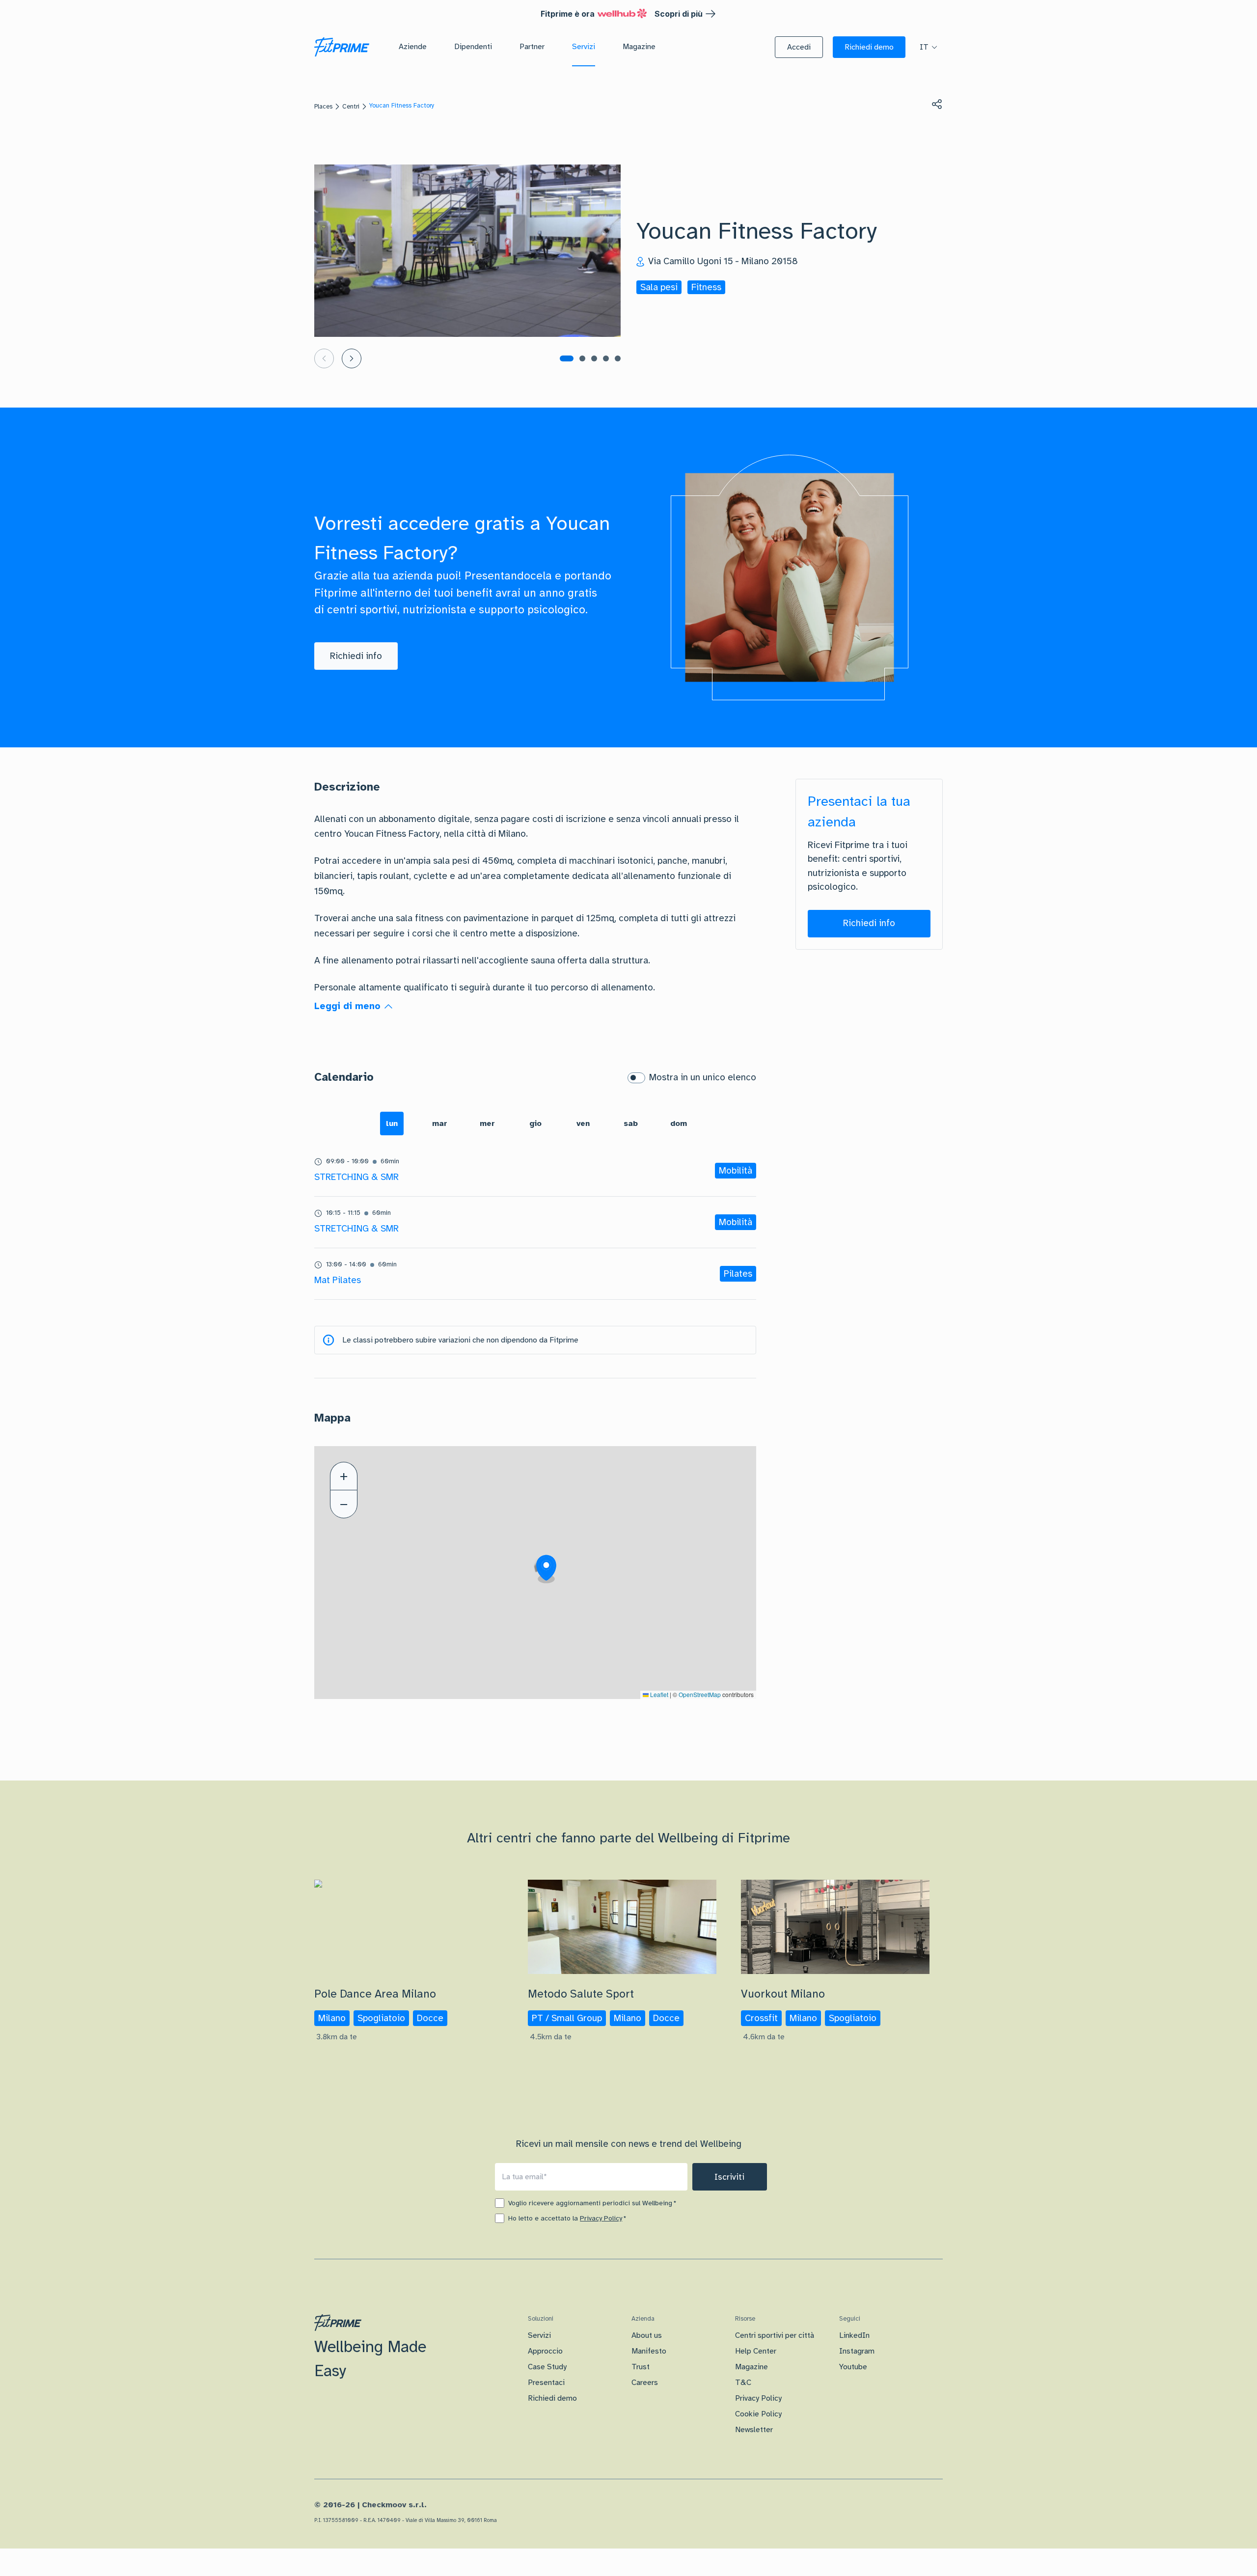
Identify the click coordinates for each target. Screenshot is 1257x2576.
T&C (743, 2383)
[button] (799, 47)
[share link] (937, 104)
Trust (641, 2367)
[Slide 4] (606, 358)
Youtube (853, 2367)
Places (323, 107)
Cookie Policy (758, 2414)
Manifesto (649, 2351)
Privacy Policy (601, 2218)
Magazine (751, 2367)
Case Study (547, 2367)
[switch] (636, 1078)
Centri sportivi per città (775, 2335)
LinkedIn (854, 2335)
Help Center (756, 2351)
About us (647, 2335)
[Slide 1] (567, 358)
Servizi (539, 2335)
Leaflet (658, 1694)
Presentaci (546, 2383)
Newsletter (754, 2430)
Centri (351, 107)
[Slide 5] (618, 358)
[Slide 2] (582, 358)
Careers (645, 2383)
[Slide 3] (594, 358)
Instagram (857, 2351)
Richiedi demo (552, 2398)
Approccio (545, 2351)
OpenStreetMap (700, 1694)
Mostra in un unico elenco (703, 1077)
